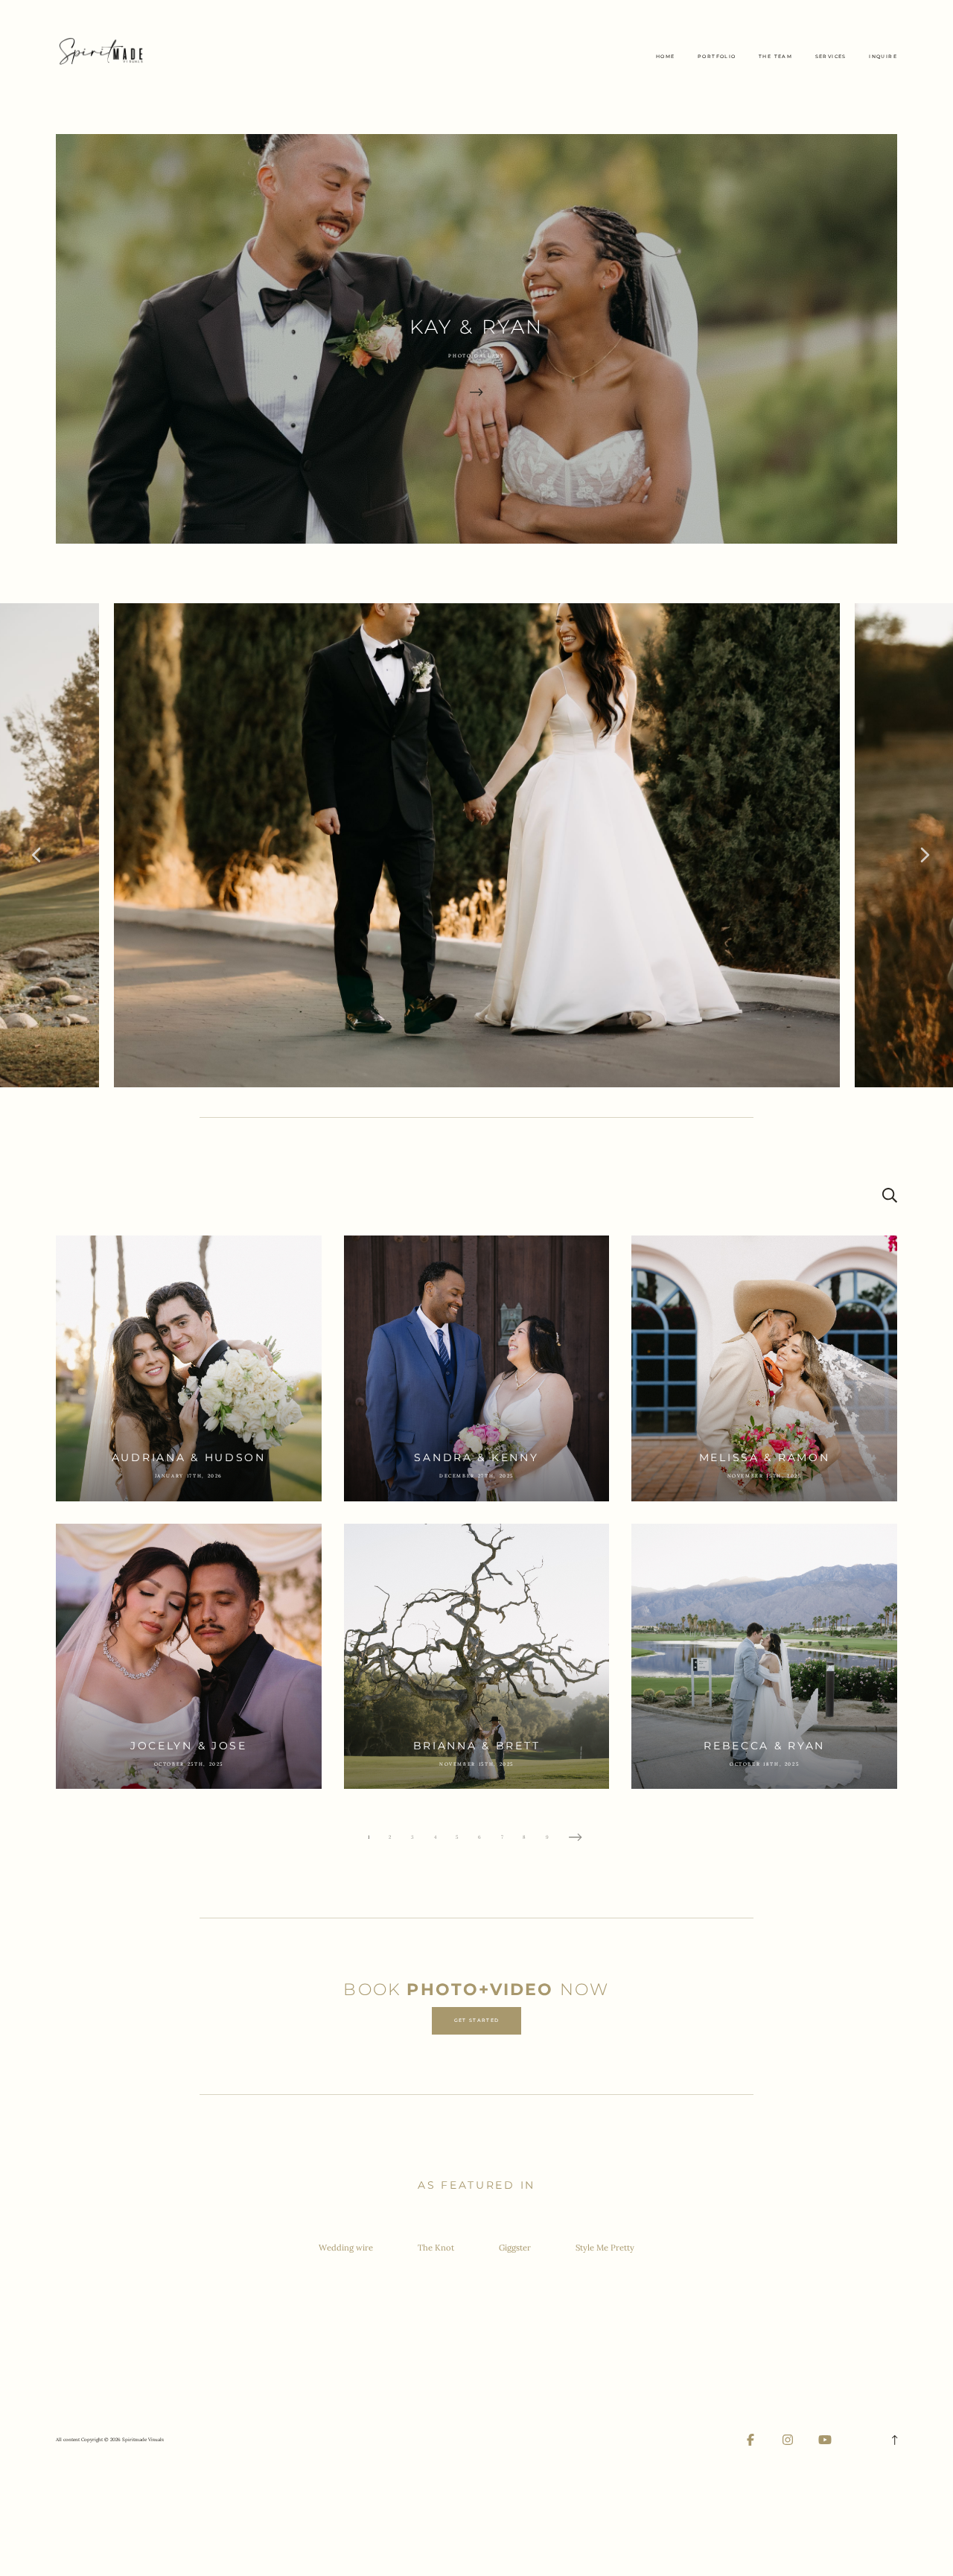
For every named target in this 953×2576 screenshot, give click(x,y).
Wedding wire (346, 2248)
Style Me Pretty (605, 2248)
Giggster (515, 2248)
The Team (775, 57)
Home (666, 57)
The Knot (436, 2248)
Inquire (883, 57)
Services (831, 57)
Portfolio (717, 57)
